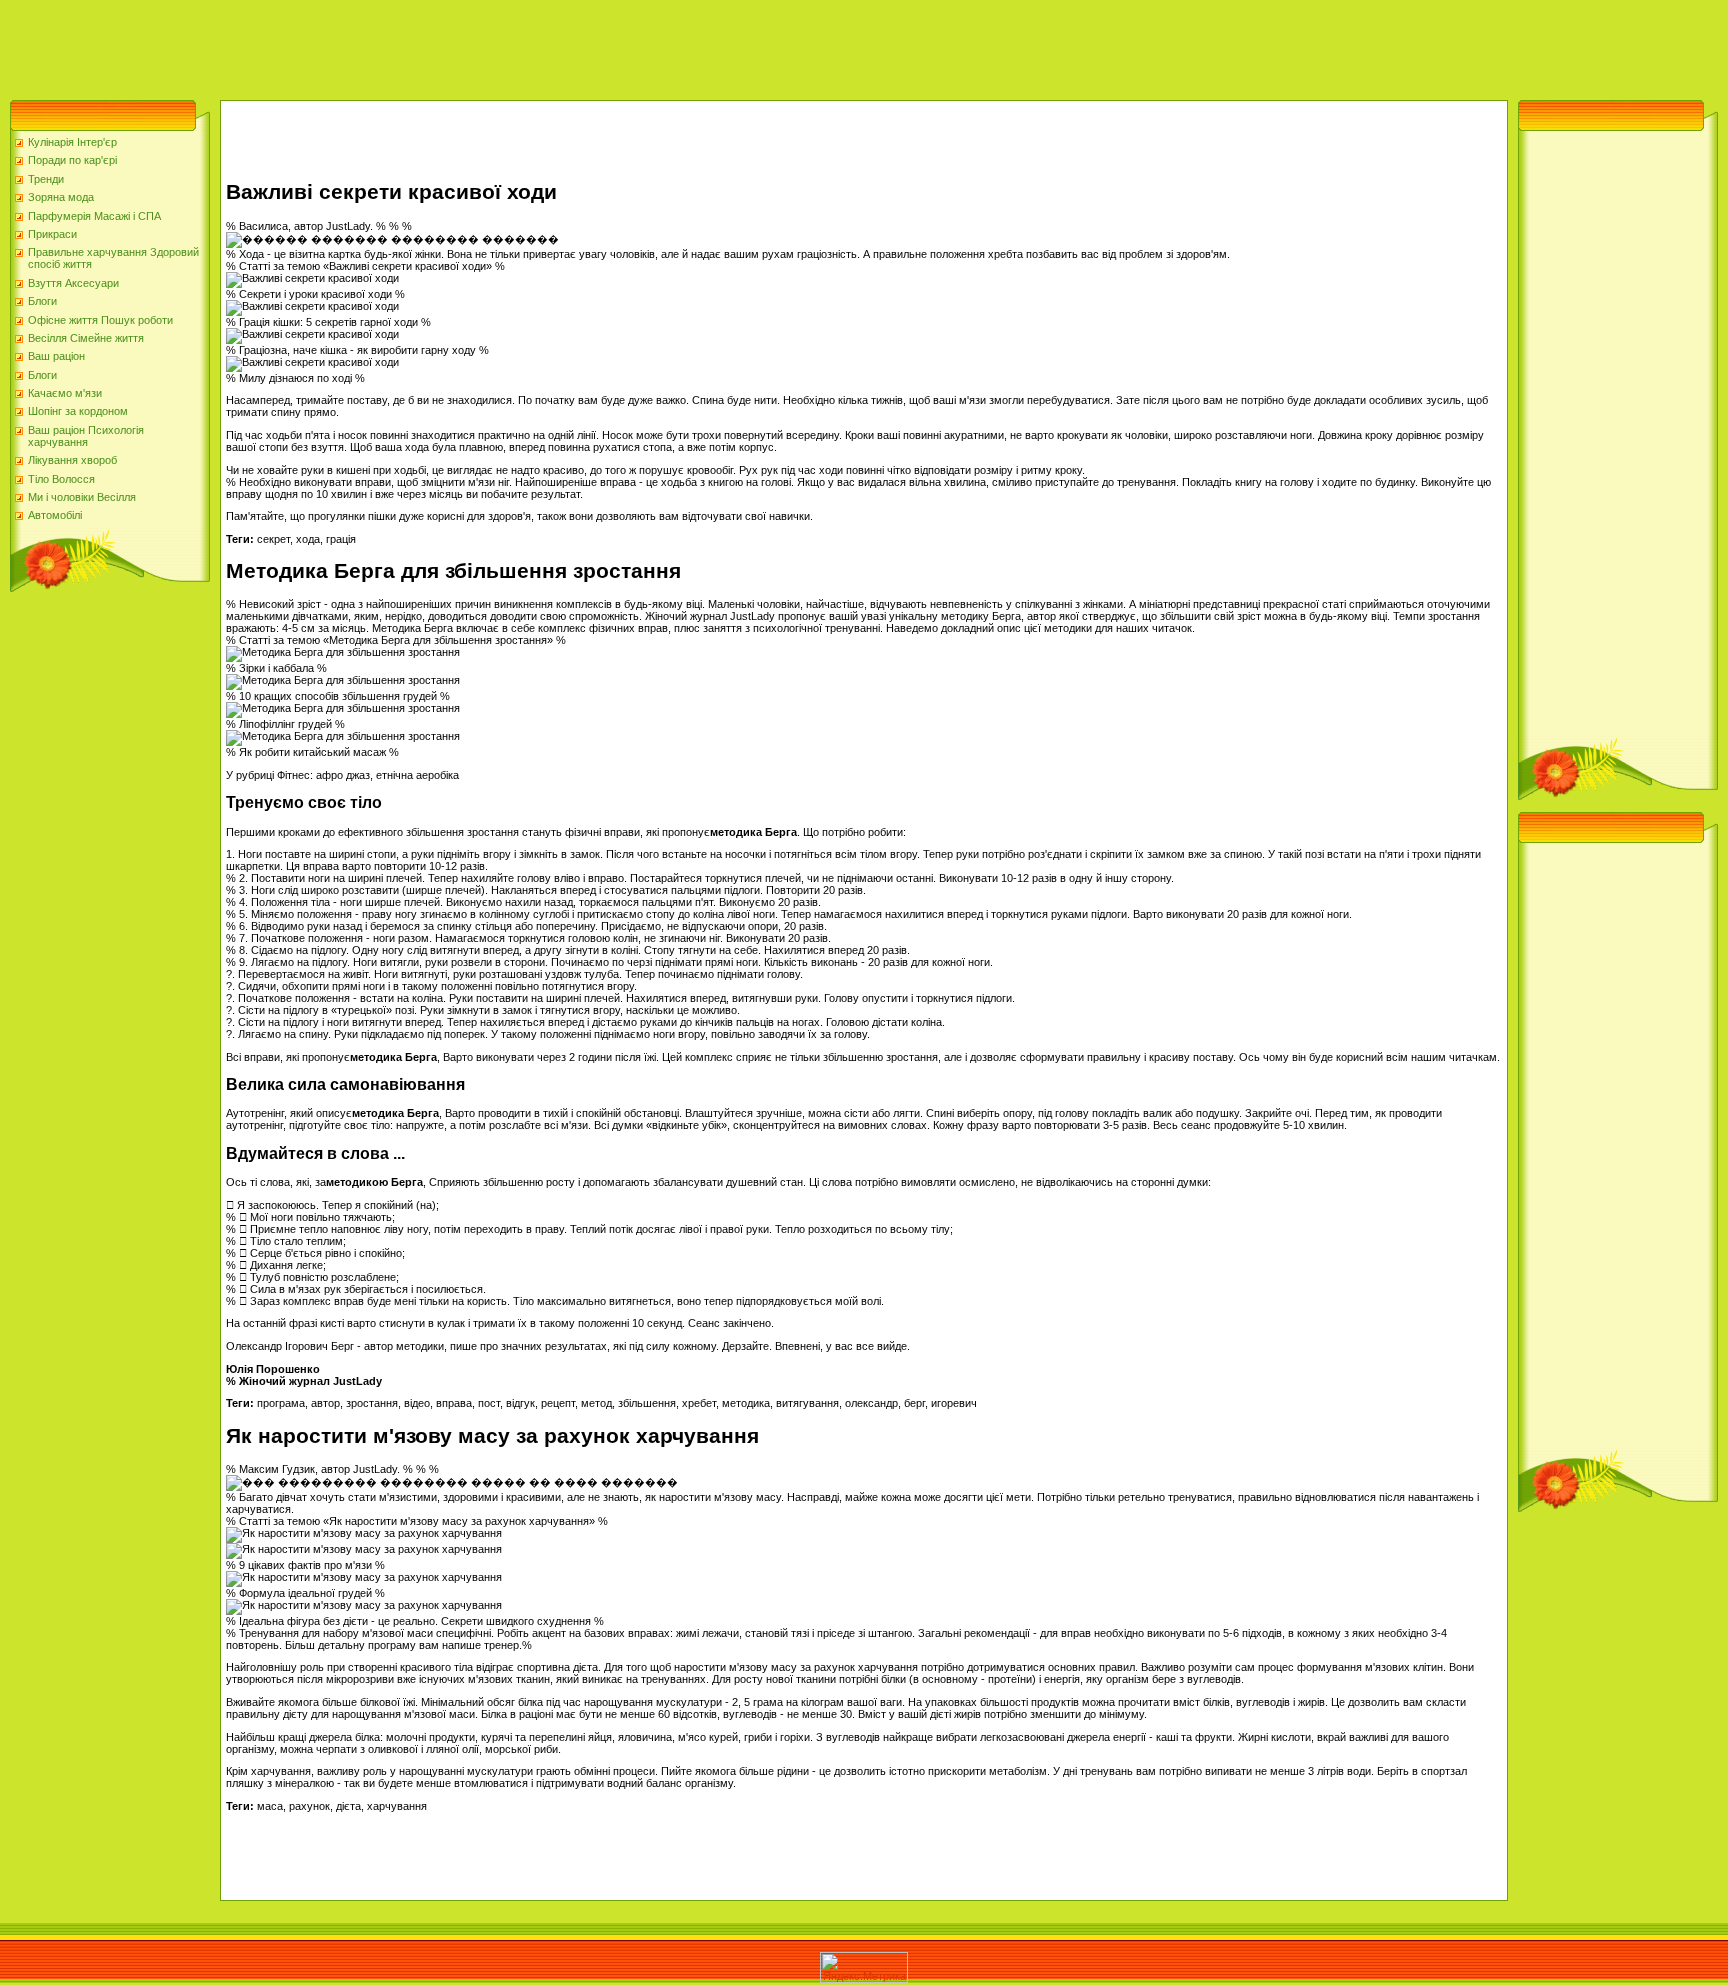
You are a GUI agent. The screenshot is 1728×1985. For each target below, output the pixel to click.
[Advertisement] (364, 45)
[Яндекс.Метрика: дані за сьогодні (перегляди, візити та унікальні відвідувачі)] (864, 1967)
